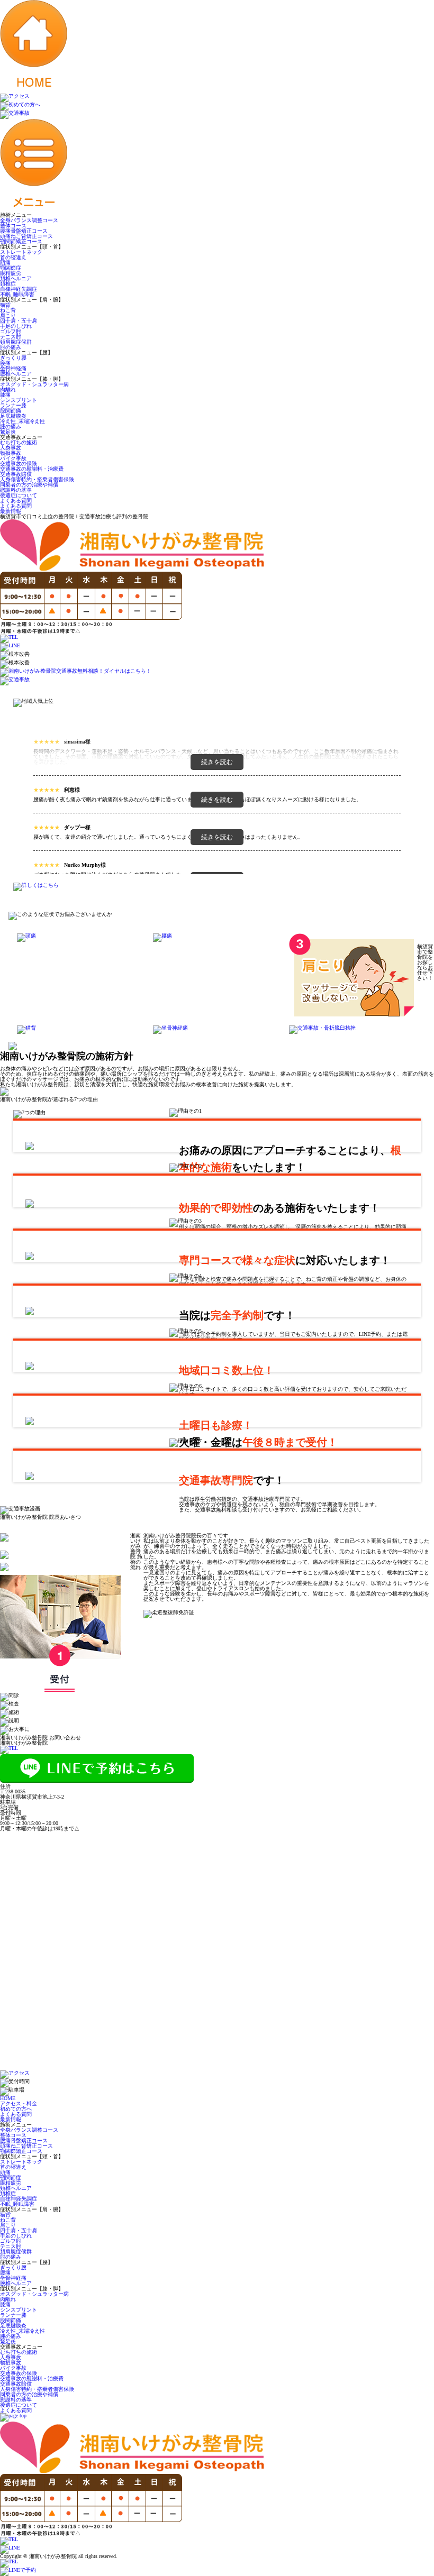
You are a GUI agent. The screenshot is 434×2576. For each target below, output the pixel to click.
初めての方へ (16, 2109)
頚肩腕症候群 (16, 342)
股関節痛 (11, 411)
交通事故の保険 (19, 464)
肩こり (8, 315)
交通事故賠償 (16, 474)
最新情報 (11, 511)
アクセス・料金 (19, 2103)
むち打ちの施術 (19, 442)
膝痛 (5, 395)
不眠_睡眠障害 (17, 294)
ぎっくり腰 (13, 358)
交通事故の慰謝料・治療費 (32, 469)
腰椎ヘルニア (16, 374)
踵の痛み (11, 427)
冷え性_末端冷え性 (22, 421)
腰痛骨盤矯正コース (24, 231)
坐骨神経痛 (13, 368)
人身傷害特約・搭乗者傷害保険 (37, 479)
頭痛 (5, 263)
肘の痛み (11, 347)
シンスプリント (19, 400)
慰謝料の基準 (16, 490)
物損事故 (11, 453)
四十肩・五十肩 (19, 321)
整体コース (13, 226)
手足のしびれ (16, 326)
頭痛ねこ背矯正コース (26, 236)
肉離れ (8, 389)
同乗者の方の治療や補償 (29, 485)
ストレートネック (21, 252)
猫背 (5, 305)
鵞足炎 (8, 432)
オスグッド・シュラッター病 (34, 384)
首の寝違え (13, 257)
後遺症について (19, 495)
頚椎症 (8, 284)
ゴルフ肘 (11, 331)
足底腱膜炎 (13, 416)
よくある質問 (16, 501)
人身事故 (11, 448)
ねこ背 (8, 310)
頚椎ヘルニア (16, 278)
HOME (8, 2098)
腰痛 (5, 363)
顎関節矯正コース (21, 241)
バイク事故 (13, 458)
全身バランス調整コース (29, 220)
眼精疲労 (11, 273)
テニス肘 (11, 337)
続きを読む (217, 762)
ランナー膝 (13, 405)
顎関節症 (11, 268)
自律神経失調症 (19, 289)
